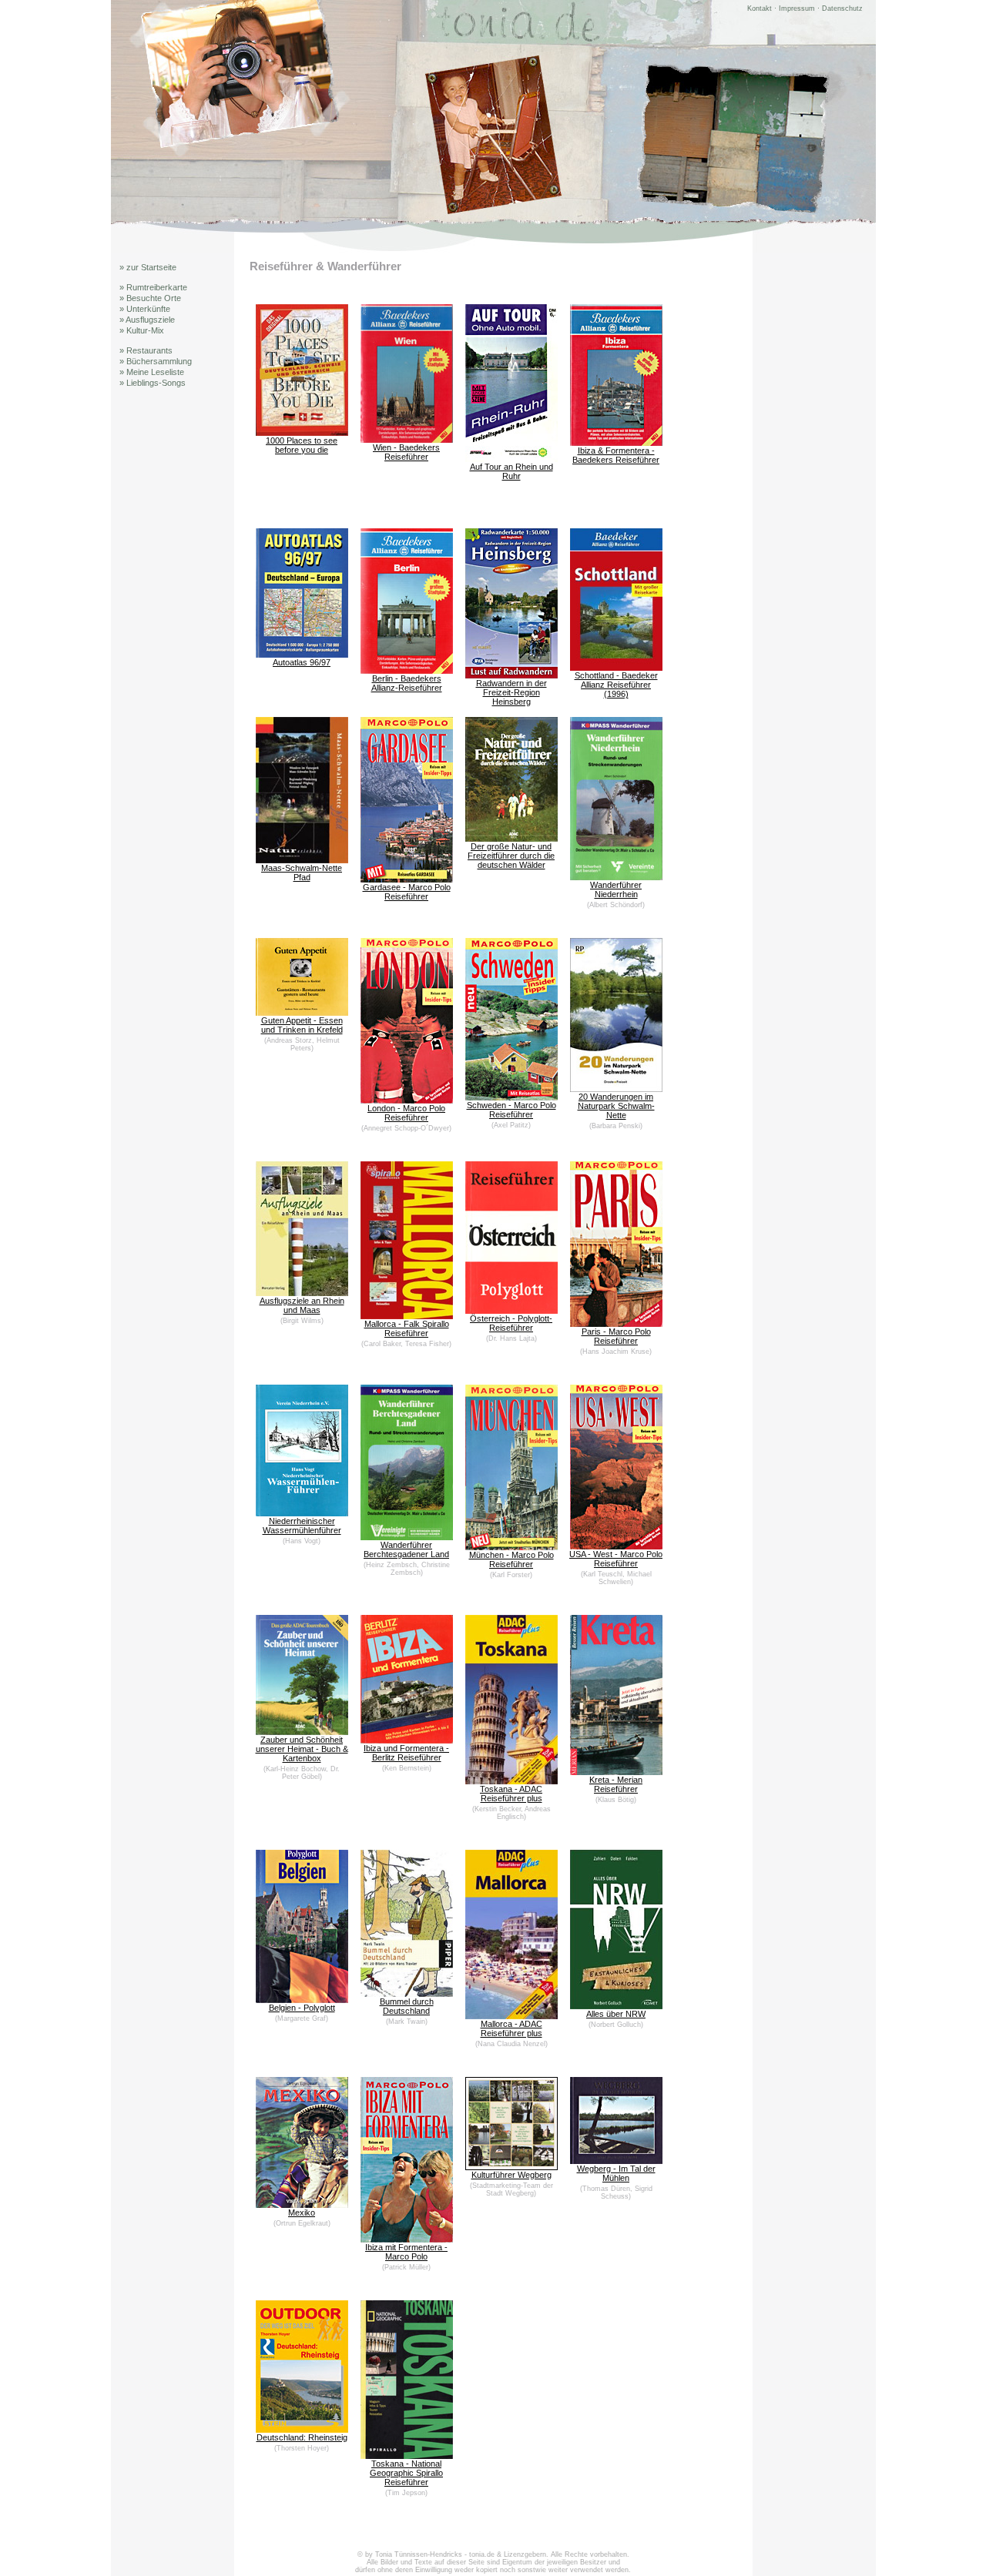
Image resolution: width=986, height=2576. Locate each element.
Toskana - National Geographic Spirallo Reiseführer (406, 2473)
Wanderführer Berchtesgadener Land (406, 1549)
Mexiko (302, 2213)
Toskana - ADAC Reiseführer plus (511, 1794)
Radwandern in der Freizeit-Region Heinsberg (511, 692)
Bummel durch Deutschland (407, 2006)
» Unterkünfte (145, 309)
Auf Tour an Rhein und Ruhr (511, 471)
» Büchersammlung (156, 361)
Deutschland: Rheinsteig (302, 2437)
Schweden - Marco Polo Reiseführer (511, 1110)
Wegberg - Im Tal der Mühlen (616, 2173)
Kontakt (760, 8)
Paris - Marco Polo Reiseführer (616, 1336)
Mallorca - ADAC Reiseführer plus (511, 2028)
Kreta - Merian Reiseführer (616, 1784)
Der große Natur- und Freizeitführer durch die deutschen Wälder (511, 856)
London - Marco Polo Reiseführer (406, 1113)
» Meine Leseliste (152, 372)
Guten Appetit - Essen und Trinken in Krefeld (302, 1025)
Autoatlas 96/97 (302, 662)
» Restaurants (146, 350)
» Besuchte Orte (150, 298)
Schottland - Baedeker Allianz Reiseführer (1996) (616, 685)
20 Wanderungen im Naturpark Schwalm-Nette (616, 1106)
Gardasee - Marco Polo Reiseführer (407, 892)
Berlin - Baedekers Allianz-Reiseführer (407, 683)
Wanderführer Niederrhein (616, 889)
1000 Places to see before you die (302, 445)
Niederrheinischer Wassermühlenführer (302, 1526)
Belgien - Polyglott (302, 2008)
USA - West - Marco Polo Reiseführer (616, 1559)
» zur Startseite (148, 267)
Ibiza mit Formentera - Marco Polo (406, 2252)
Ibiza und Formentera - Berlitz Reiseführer (406, 1753)
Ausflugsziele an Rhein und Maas (302, 1305)
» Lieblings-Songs (153, 383)
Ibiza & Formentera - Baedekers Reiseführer (616, 455)
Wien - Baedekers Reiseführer (406, 452)
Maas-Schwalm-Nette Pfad (302, 873)
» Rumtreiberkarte (153, 287)
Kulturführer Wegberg (511, 2175)
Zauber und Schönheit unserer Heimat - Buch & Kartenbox (302, 1749)
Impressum (797, 8)
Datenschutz (842, 8)
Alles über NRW (616, 2014)
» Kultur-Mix (142, 330)
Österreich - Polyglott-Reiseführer (511, 1323)
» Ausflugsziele (147, 320)
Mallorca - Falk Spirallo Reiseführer (407, 1328)
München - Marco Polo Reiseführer (511, 1559)
